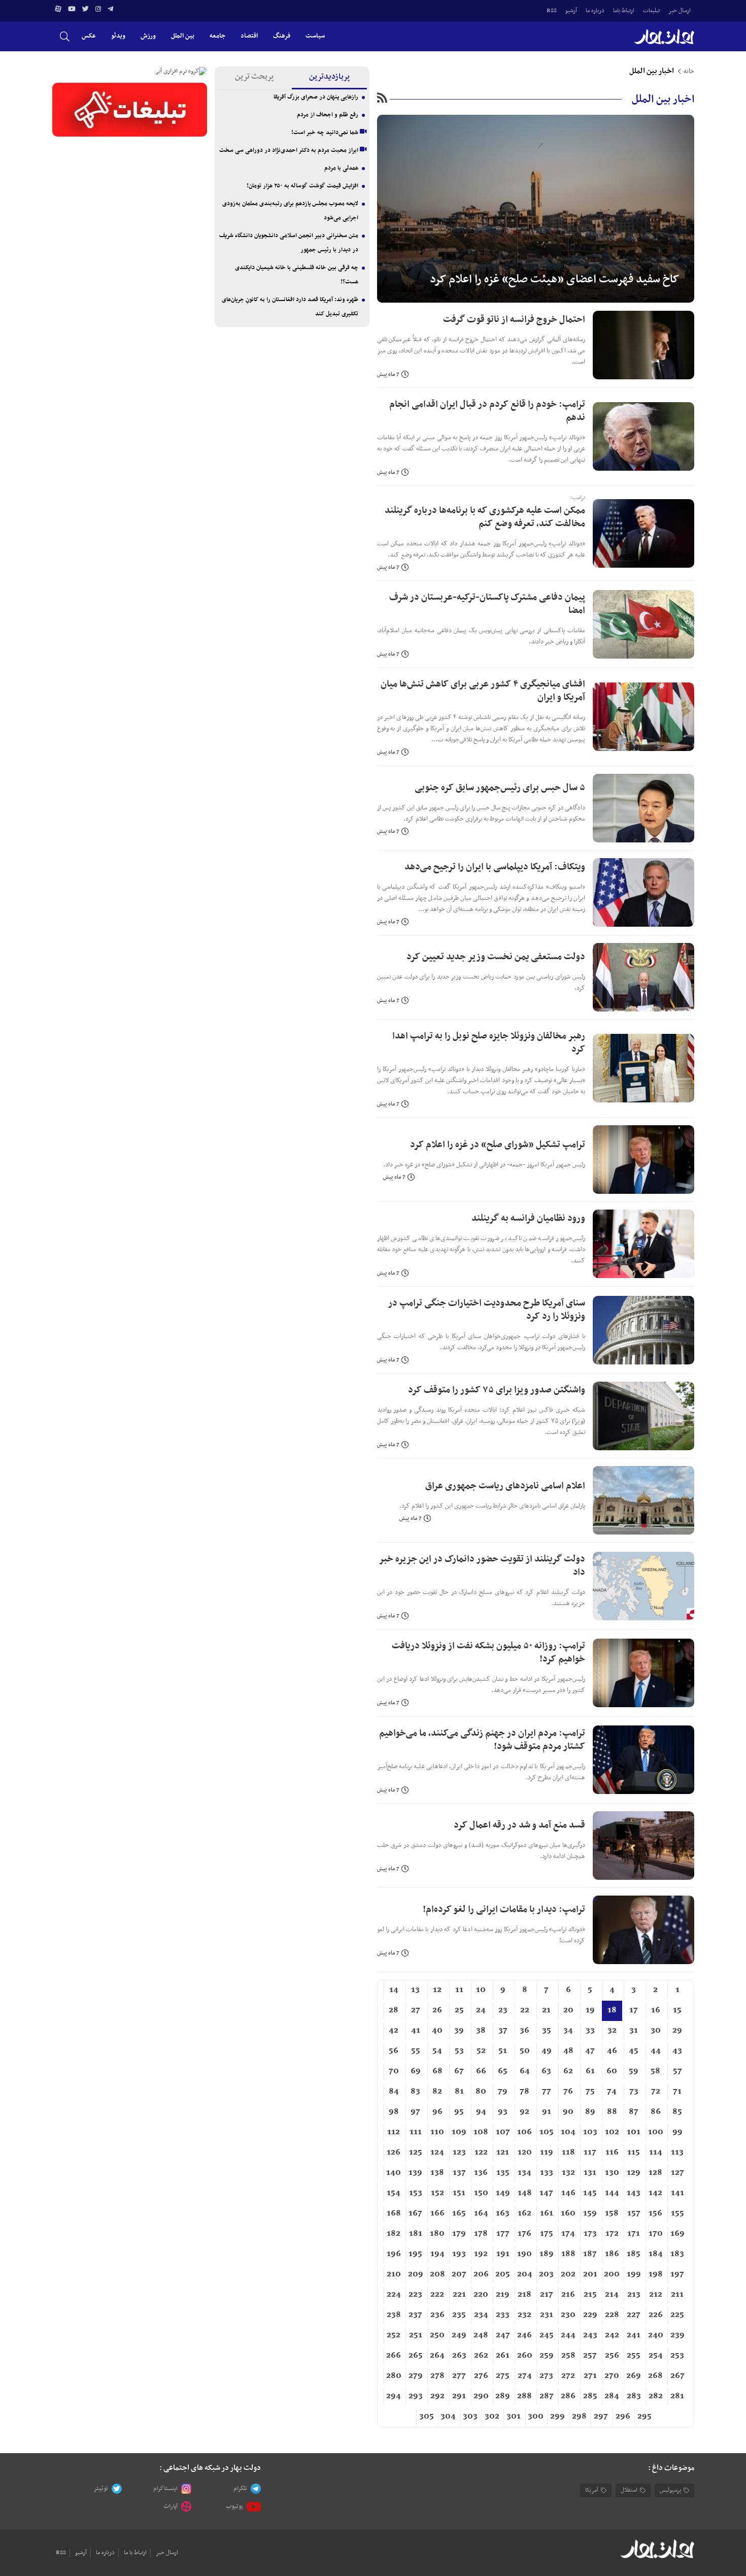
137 (459, 2173)
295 (645, 2417)
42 (394, 2031)
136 (481, 2173)
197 (677, 2274)
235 (459, 2315)
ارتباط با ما (135, 2553)
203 (546, 2274)
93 (503, 2112)
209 (416, 2274)
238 (394, 2315)
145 (590, 2193)
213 (634, 2295)
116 (612, 2153)
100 (656, 2132)
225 (677, 2315)
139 (415, 2173)
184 (656, 2254)
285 (590, 2396)
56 (394, 2051)
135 (503, 2173)
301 (514, 2417)
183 (677, 2254)
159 (590, 2213)
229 (590, 2315)
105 (547, 2132)
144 (612, 2193)
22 (525, 2010)
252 (394, 2335)
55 (416, 2051)
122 (481, 2153)
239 (677, 2335)
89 (590, 2112)
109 (459, 2132)
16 (656, 2010)
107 (503, 2132)
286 (568, 2396)
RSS (552, 11)
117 (590, 2153)
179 (459, 2234)
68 (437, 2071)
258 (568, 2356)
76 (568, 2092)
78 (524, 2092)
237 (415, 2315)
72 (656, 2092)
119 (547, 2153)
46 (612, 2051)
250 (437, 2335)
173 (590, 2234)
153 (416, 2193)
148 (525, 2193)
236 (437, 2315)
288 (524, 2396)
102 (612, 2132)
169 (677, 2234)
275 (503, 2376)
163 (503, 2213)
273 (546, 2376)
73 (634, 2092)
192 (481, 2254)
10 (481, 1990)
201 (590, 2274)
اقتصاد (249, 36)
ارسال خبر (680, 11)
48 (568, 2051)
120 (525, 2153)
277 (459, 2376)
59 (634, 2071)
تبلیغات (651, 11)
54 (437, 2051)
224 (394, 2295)
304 (448, 2417)
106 (524, 2132)
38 (481, 2031)
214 (612, 2295)
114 (656, 2153)
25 (459, 2010)
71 (677, 2092)
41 (416, 2031)
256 (612, 2356)
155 (677, 2213)
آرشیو (571, 11)
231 (547, 2315)
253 (677, 2356)
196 (394, 2254)
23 (503, 2010)
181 (416, 2234)
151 (459, 2193)
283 (634, 2396)
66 (481, 2071)
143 (634, 2193)
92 (524, 2112)
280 (394, 2376)
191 (503, 2254)
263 (459, 2356)
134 (524, 2173)
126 (394, 2153)
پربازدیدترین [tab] (329, 77)
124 (437, 2153)
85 (677, 2112)
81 (459, 2092)
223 (415, 2295)
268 (655, 2376)
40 (437, 2031)
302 (492, 2417)
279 (416, 2376)
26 (437, 2010)
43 (677, 2051)
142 (655, 2193)
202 (568, 2274)
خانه (689, 72)
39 (459, 2031)
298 (579, 2417)
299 (557, 2417)
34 (568, 2031)
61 (590, 2071)
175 (547, 2234)
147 (546, 2193)
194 (437, 2254)
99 (677, 2132)
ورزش (148, 36)
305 (427, 2417)
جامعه (217, 36)
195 (415, 2254)
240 (656, 2335)
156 (655, 2213)
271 (590, 2376)
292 (437, 2396)
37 (503, 2031)
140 (394, 2173)
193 (459, 2254)
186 (612, 2254)
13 (415, 1990)
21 (546, 2010)
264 (437, 2356)
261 (503, 2356)
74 (612, 2092)
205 (503, 2274)
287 (547, 2396)
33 (590, 2031)
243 (590, 2335)
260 (525, 2356)
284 (612, 2396)
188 (568, 2254)
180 (437, 2234)
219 (503, 2295)
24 (481, 2010)
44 (656, 2051)
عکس (89, 36)
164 (481, 2213)
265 (416, 2356)
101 (634, 2132)
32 (612, 2031)
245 (547, 2335)
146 (568, 2193)
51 (503, 2051)
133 (547, 2173)
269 (634, 2376)
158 (612, 2213)
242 (612, 2335)
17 (634, 2010)
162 (524, 2213)
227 (634, 2315)
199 (634, 2274)
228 (612, 2315)
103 (590, 2132)
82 (437, 2092)
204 (525, 2274)
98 (394, 2112)
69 (416, 2071)
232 (524, 2315)
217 (547, 2295)
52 (481, 2051)
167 (415, 2213)
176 (524, 2234)
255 (634, 2356)
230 (568, 2315)
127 (677, 2173)
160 (568, 2213)
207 (459, 2274)
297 (601, 2417)
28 (394, 2010)
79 (503, 2092)
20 (568, 2010)
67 (459, 2071)
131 (590, 2173)
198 (656, 2274)
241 (634, 2335)
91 (547, 2112)
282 (656, 2396)
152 (437, 2193)
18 (612, 2010)
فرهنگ (282, 36)
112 (394, 2132)
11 (459, 1990)
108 (481, 2132)
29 (677, 2031)
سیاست (315, 36)
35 (547, 2031)
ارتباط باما (624, 11)
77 (547, 2092)
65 (503, 2071)
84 (394, 2092)
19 (590, 2010)
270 (612, 2376)
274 (525, 2376)
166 (437, 2213)
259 (547, 2356)
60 (612, 2071)
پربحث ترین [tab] (254, 77)
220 (481, 2295)
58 (655, 2071)
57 (677, 2071)
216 (568, 2295)
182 (394, 2234)
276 (481, 2376)
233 (503, 2315)
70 (394, 2071)
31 (634, 2031)
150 (481, 2193)
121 (503, 2153)
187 (590, 2254)
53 (459, 2051)
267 (677, 2376)
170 (656, 2234)
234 (481, 2315)
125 (416, 2153)
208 (437, 2274)
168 (394, 2213)
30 (656, 2031)
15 (677, 2010)
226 (656, 2315)
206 (481, 2274)
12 (437, 1990)
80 (481, 2092)
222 (437, 2295)
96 (437, 2112)
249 (459, 2335)
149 (503, 2193)
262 (481, 2356)
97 (415, 2112)
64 (525, 2071)
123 (459, 2153)
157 (634, 2213)
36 (524, 2031)
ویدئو (118, 36)
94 (481, 2112)
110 (437, 2132)
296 (623, 2417)
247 (503, 2335)
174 (568, 2234)
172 (612, 2234)
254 (656, 2356)
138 (437, 2173)
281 (677, 2396)
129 (634, 2173)
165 (459, 2213)
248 (481, 2335)
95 (459, 2112)
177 (503, 2234)
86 (656, 2112)
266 (394, 2356)
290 (481, 2396)
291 (459, 2396)
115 (634, 2153)
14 (394, 1990)
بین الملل (183, 36)
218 (524, 2295)
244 (568, 2335)
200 (612, 2274)
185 (634, 2254)
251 (416, 2335)
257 (590, 2356)
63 (546, 2071)
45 (634, 2051)
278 (437, 2376)
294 (394, 2396)
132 (568, 2173)
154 (394, 2193)
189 (547, 2254)
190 (524, 2254)
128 (655, 2173)
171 (634, 2234)
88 (612, 2112)
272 (568, 2376)
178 (481, 2234)
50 (525, 2051)
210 (394, 2274)
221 (459, 2295)
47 (590, 2051)
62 (568, 2071)
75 (590, 2092)
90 (568, 2112)
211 (677, 2295)
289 (503, 2396)
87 (634, 2112)
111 (416, 2132)
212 (656, 2295)
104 (568, 2132)
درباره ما (595, 11)
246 (524, 2335)
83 (415, 2092)
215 (590, 2295)
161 (547, 2213)
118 (568, 2153)
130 (612, 2173)
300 (536, 2417)
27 (416, 2010)
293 (416, 2396)
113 (677, 2153)
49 (547, 2051)
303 (470, 2417)
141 (677, 2193)
